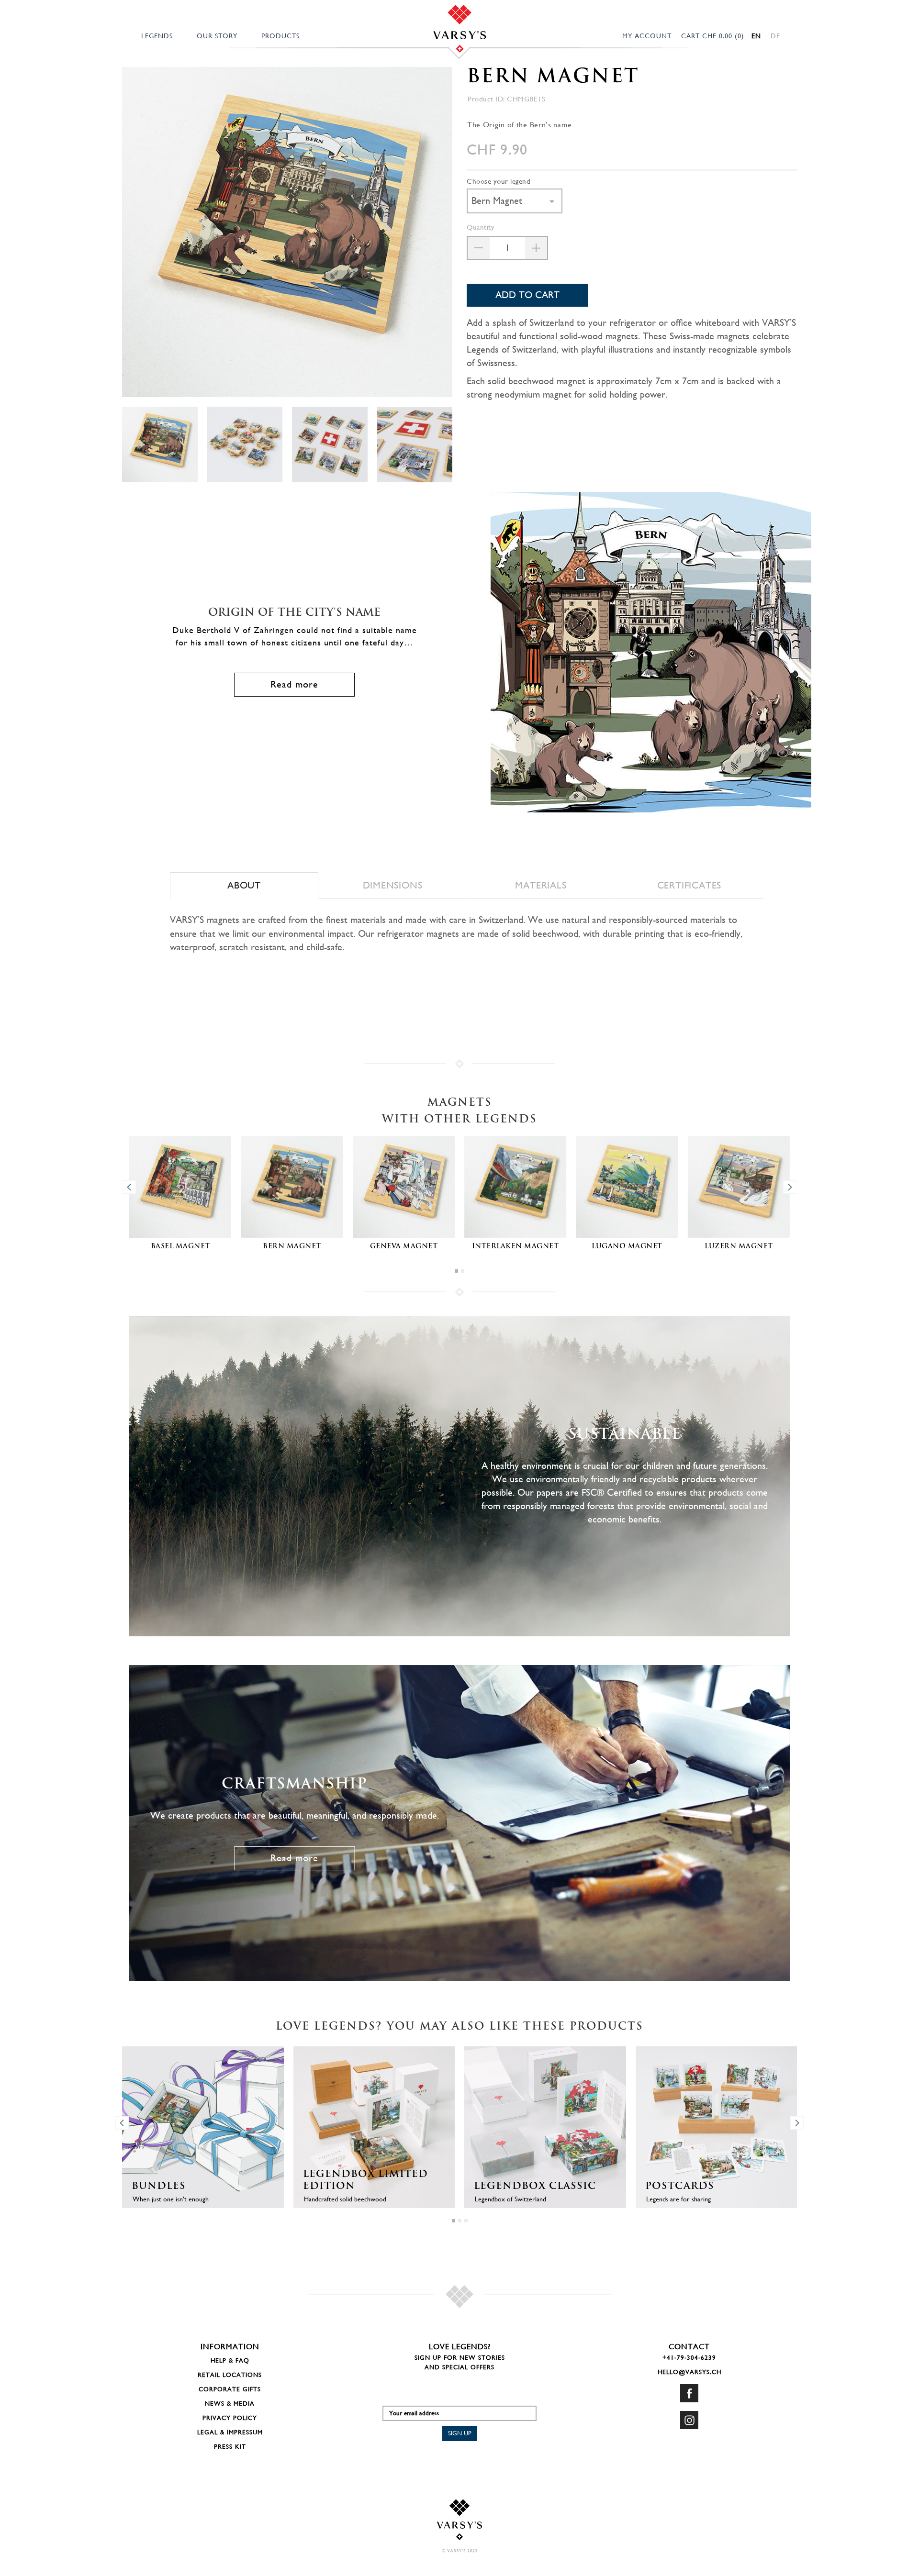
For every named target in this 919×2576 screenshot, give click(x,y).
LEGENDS (157, 36)
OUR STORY (217, 36)
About (244, 885)
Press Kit (230, 2447)
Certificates (689, 885)
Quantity (481, 227)
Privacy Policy (230, 2418)
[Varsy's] (460, 23)
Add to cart (527, 295)
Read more (294, 684)
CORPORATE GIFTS (230, 2389)
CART (713, 36)
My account (647, 36)
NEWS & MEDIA (230, 2404)
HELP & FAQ (230, 2360)
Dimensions (393, 885)
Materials (541, 885)
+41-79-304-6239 (689, 2358)
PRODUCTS (280, 36)
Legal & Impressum (230, 2432)
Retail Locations (230, 2375)
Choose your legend (499, 181)
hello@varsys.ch (689, 2372)
